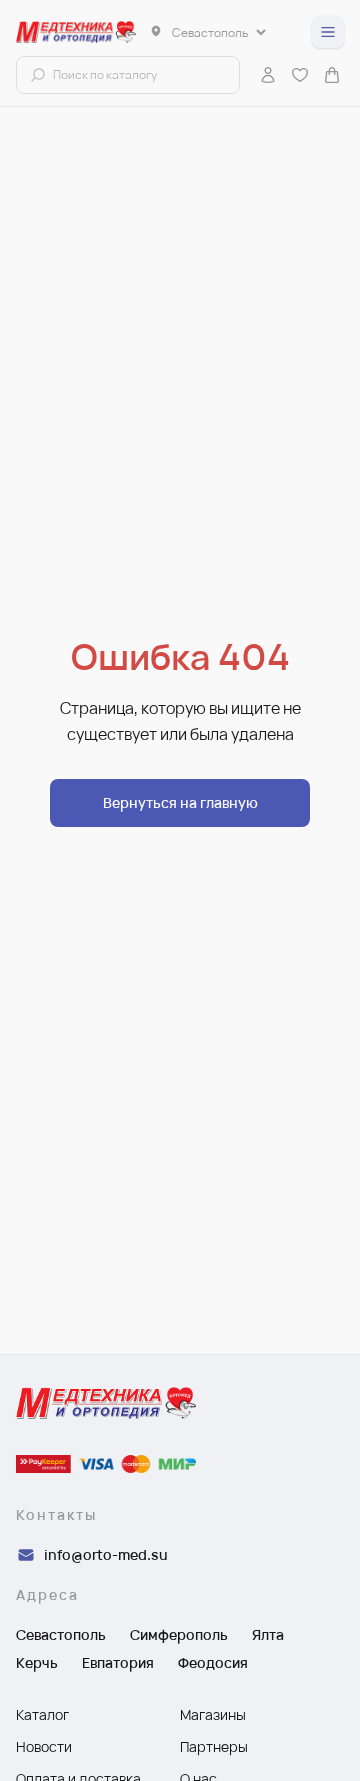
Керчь (37, 1662)
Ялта (268, 1634)
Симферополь (179, 1634)
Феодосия (213, 1662)
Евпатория (118, 1662)
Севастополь (61, 1634)
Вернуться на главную (180, 802)
